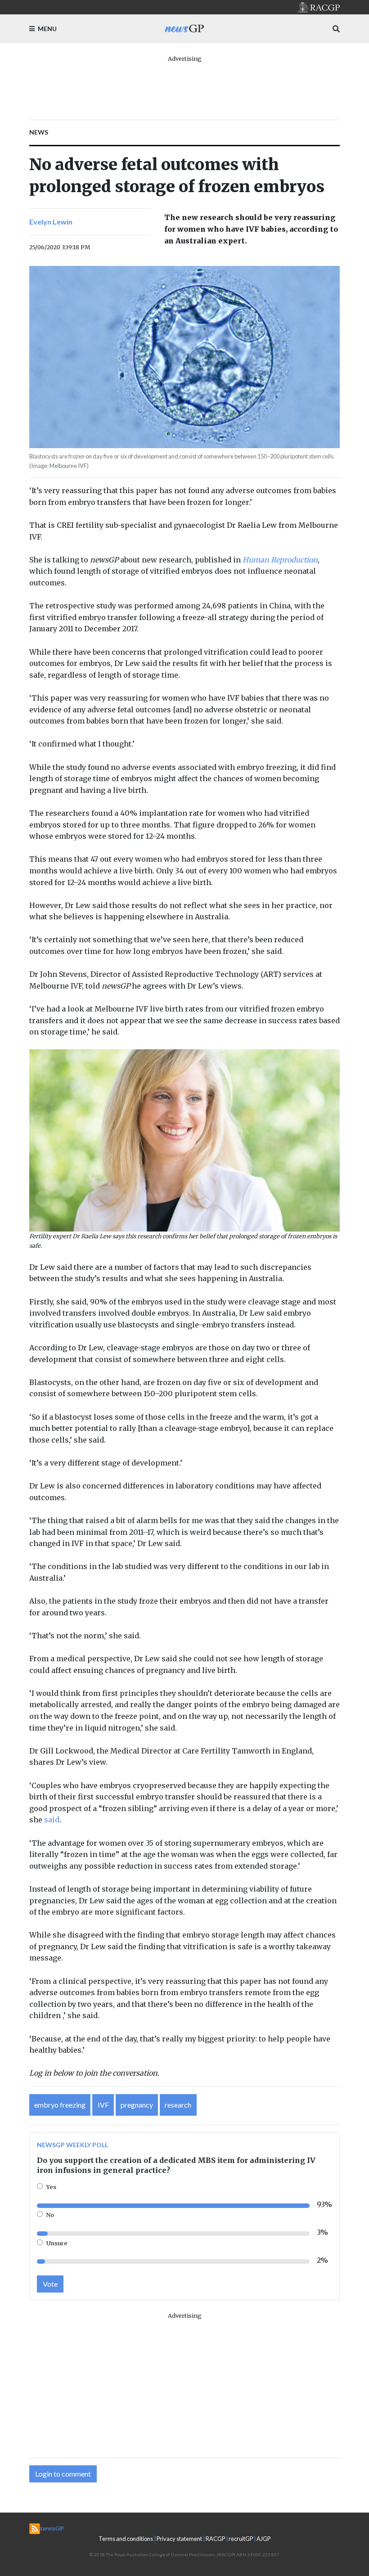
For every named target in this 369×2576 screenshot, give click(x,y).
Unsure (57, 2243)
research (178, 2105)
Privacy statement (179, 2539)
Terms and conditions (126, 2539)
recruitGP (241, 2539)
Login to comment (63, 2474)
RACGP (215, 2539)
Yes (51, 2187)
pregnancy (137, 2105)
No (50, 2215)
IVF (103, 2105)
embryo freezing (60, 2105)
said (52, 1820)
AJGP (263, 2539)
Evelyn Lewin (51, 222)
